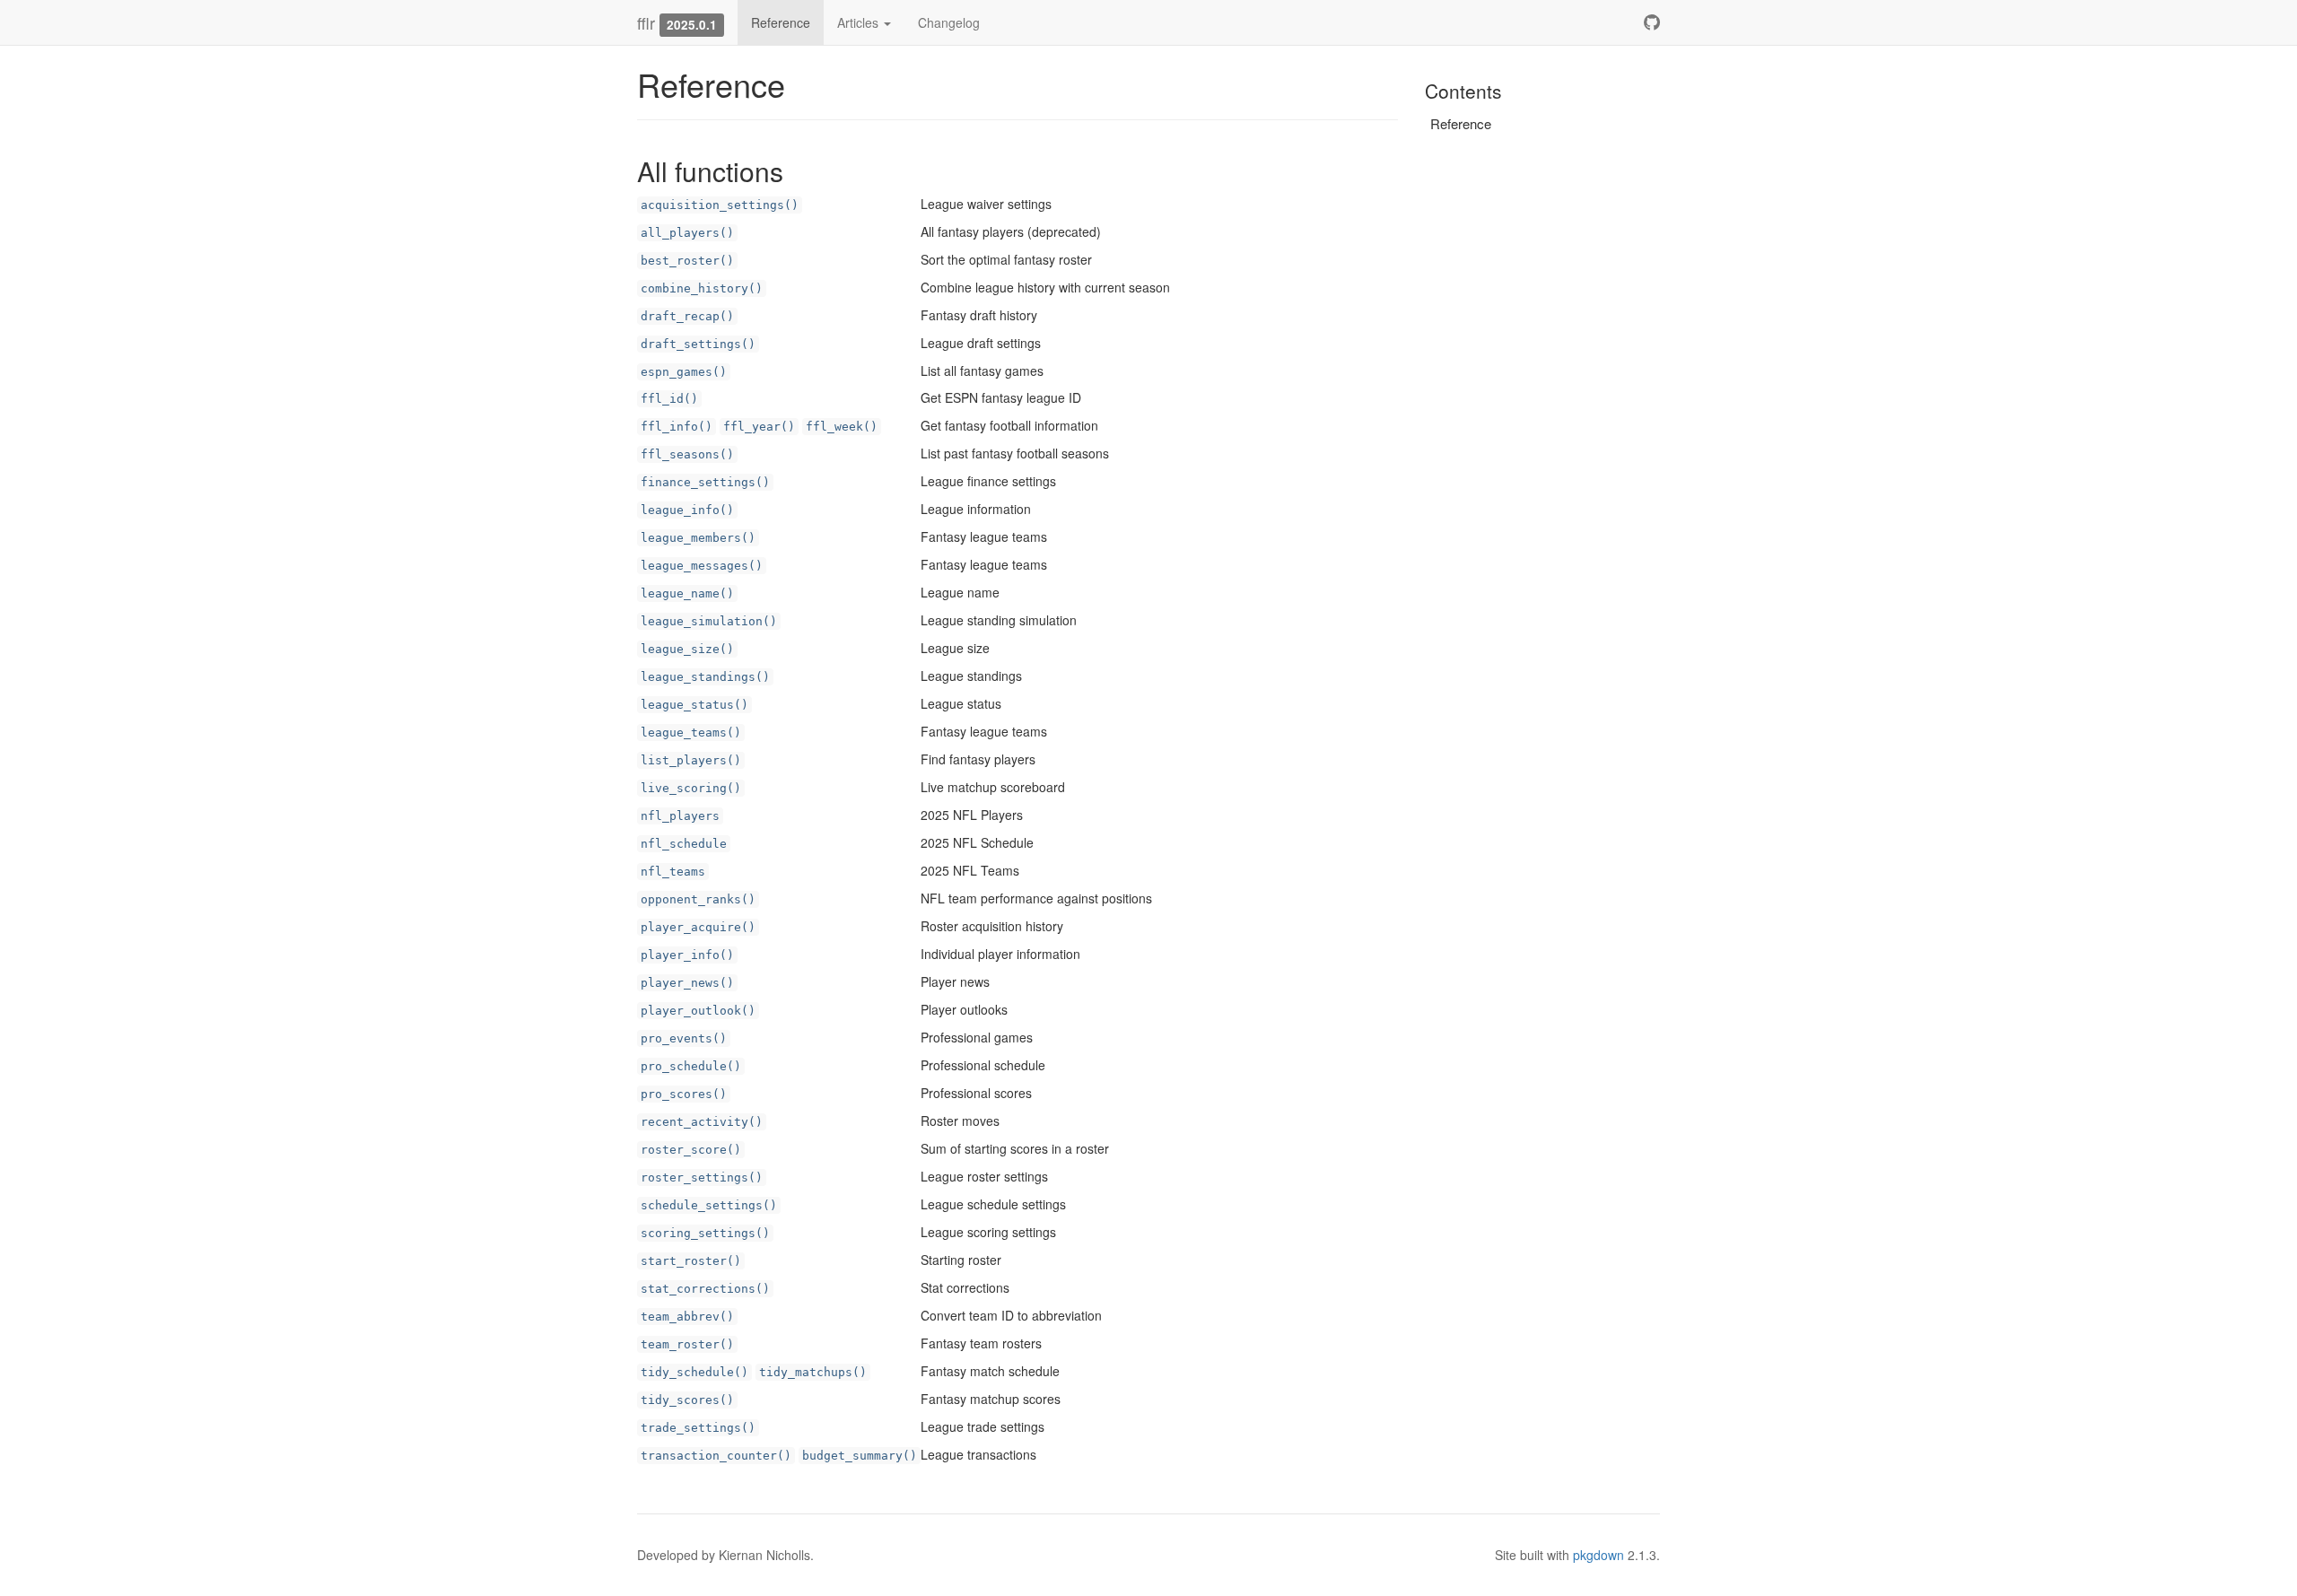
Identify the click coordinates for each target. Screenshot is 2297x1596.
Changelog (949, 22)
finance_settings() (705, 482)
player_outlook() (698, 1011)
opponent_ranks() (698, 899)
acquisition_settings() (720, 205)
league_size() (687, 649)
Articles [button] (860, 22)
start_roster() (691, 1261)
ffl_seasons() (687, 454)
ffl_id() (669, 399)
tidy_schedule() (694, 1372)
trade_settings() (698, 1428)
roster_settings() (702, 1177)
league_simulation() (709, 621)
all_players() (687, 233)
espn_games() (684, 372)
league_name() (687, 593)
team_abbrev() (687, 1317)
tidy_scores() (687, 1400)
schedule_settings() (709, 1205)
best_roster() (687, 261)
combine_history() (702, 288)
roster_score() (691, 1150)
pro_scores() (684, 1094)
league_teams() (691, 733)
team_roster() (687, 1344)
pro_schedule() (691, 1066)
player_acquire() (698, 927)
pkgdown (1598, 1555)
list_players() (691, 760)
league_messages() (702, 566)
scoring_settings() (705, 1233)
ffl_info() (677, 427)
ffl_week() (842, 427)
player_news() (687, 983)
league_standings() (705, 677)
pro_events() (684, 1038)
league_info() (687, 510)
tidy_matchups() (813, 1372)
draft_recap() (687, 316)
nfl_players (680, 816)
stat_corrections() (705, 1289)
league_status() (694, 705)
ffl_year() (759, 427)
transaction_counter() (716, 1456)
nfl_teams (673, 872)
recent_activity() (702, 1122)
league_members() (698, 538)
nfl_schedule (684, 844)
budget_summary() (860, 1456)
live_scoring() (691, 788)
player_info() (687, 955)
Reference (781, 22)
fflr (646, 22)
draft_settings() (698, 344)
